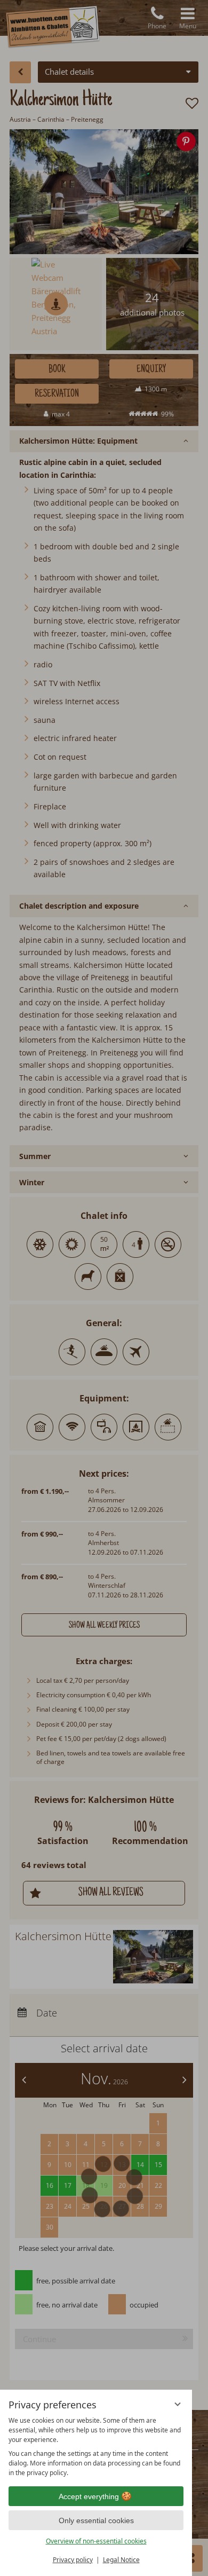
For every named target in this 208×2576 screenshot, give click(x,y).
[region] (96, 2447)
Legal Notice (121, 2560)
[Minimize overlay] (178, 2404)
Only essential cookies (96, 2520)
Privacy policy (73, 2560)
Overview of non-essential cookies (96, 2541)
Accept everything (89, 2496)
